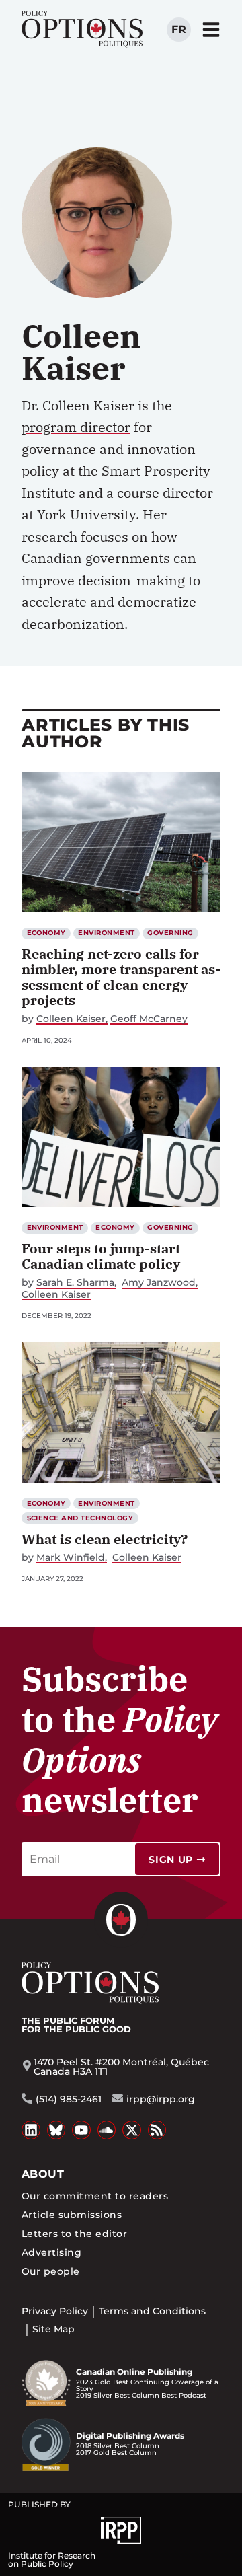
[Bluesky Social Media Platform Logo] (56, 2130)
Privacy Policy (55, 2311)
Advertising (51, 2252)
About (43, 2174)
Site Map (53, 2329)
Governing (170, 933)
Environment (106, 933)
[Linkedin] (31, 2130)
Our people (51, 2271)
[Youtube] (81, 2130)
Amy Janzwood (159, 1283)
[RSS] (157, 2130)
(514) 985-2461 (69, 2099)
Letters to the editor (74, 2234)
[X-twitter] (132, 2130)
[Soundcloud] (107, 2130)
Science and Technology (80, 1518)
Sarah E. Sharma (75, 1283)
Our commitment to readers (95, 2196)
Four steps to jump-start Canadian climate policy (101, 1256)
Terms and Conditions (152, 2311)
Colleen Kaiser (71, 1019)
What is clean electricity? (105, 1539)
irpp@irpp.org (161, 2099)
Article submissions (72, 2215)
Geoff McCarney (149, 1019)
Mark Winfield (71, 1558)
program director (76, 427)
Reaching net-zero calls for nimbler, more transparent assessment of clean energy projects (121, 977)
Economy (46, 933)
